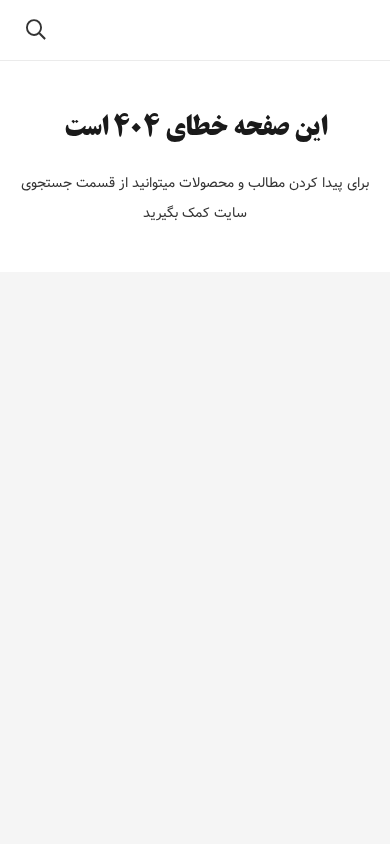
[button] (36, 30)
